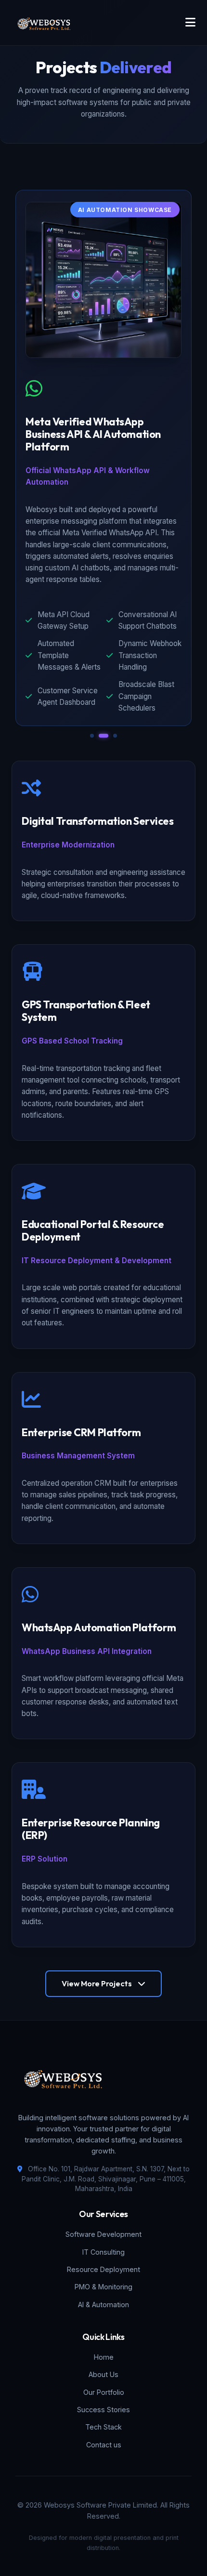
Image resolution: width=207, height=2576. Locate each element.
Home (104, 2357)
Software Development (103, 2234)
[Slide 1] (92, 736)
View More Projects (97, 1983)
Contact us (104, 2445)
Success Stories (103, 2410)
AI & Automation (103, 2305)
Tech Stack (103, 2427)
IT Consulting (103, 2252)
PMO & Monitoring (103, 2287)
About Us (103, 2374)
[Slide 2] (103, 736)
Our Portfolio (104, 2392)
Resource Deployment (103, 2269)
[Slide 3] (115, 736)
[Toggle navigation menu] (190, 23)
